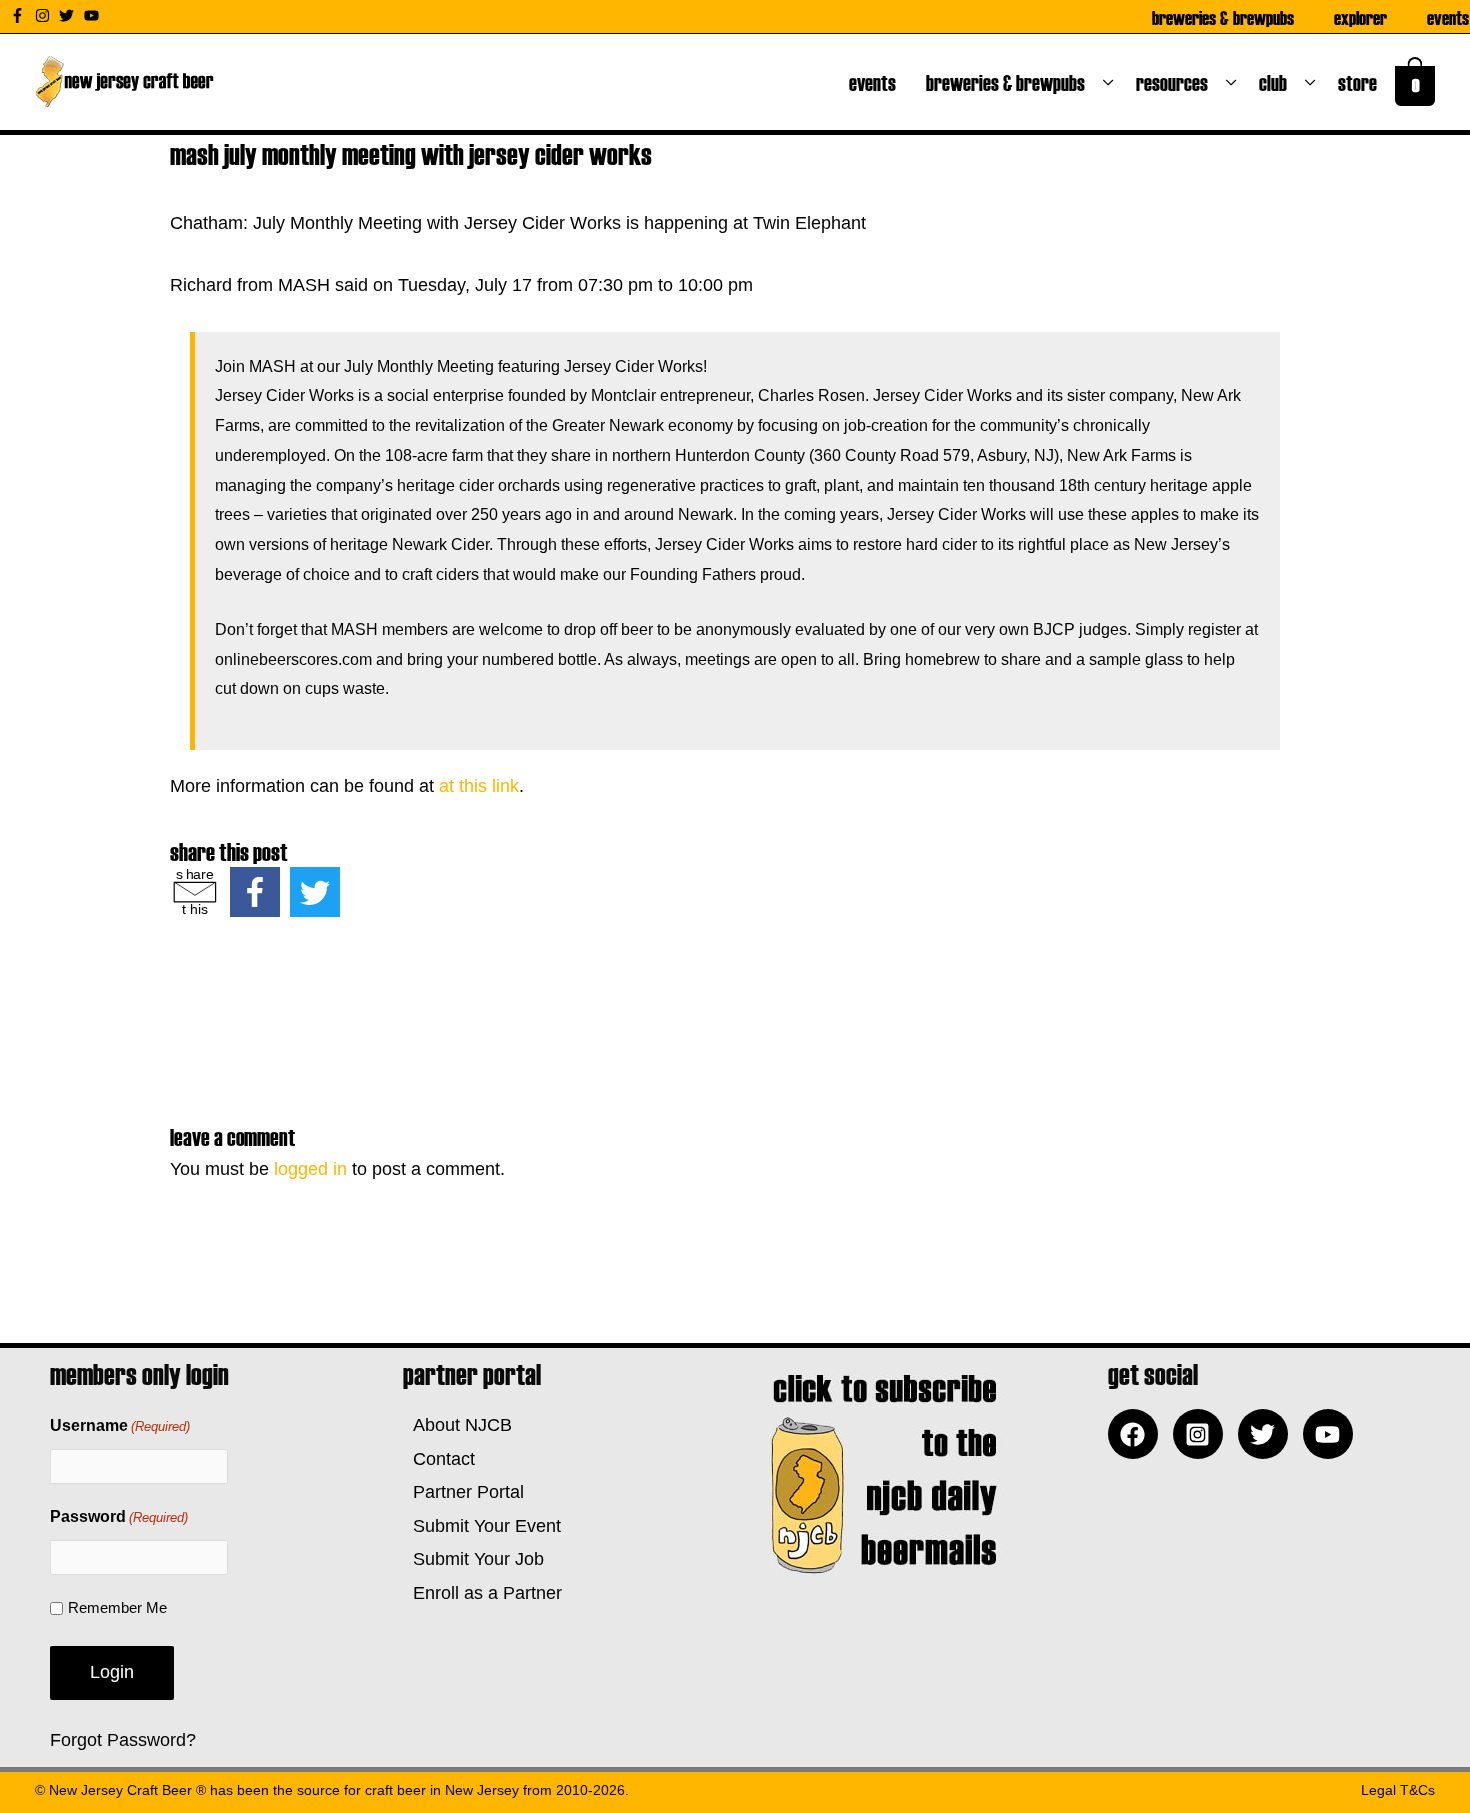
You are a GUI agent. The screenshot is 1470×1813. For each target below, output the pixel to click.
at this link (479, 786)
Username (120, 1425)
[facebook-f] (20, 15)
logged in (310, 1169)
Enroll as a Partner (482, 1593)
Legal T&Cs (1398, 1790)
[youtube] (94, 15)
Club (1277, 82)
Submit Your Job (473, 1559)
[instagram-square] (1203, 1434)
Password (119, 1516)
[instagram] (45, 15)
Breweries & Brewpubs (1223, 17)
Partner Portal (463, 1492)
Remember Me (117, 1607)
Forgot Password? (123, 1740)
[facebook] (1138, 1434)
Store (1361, 82)
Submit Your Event (482, 1526)
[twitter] (69, 15)
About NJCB (457, 1425)
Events (1448, 17)
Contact (439, 1459)
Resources (1176, 82)
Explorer (1360, 17)
